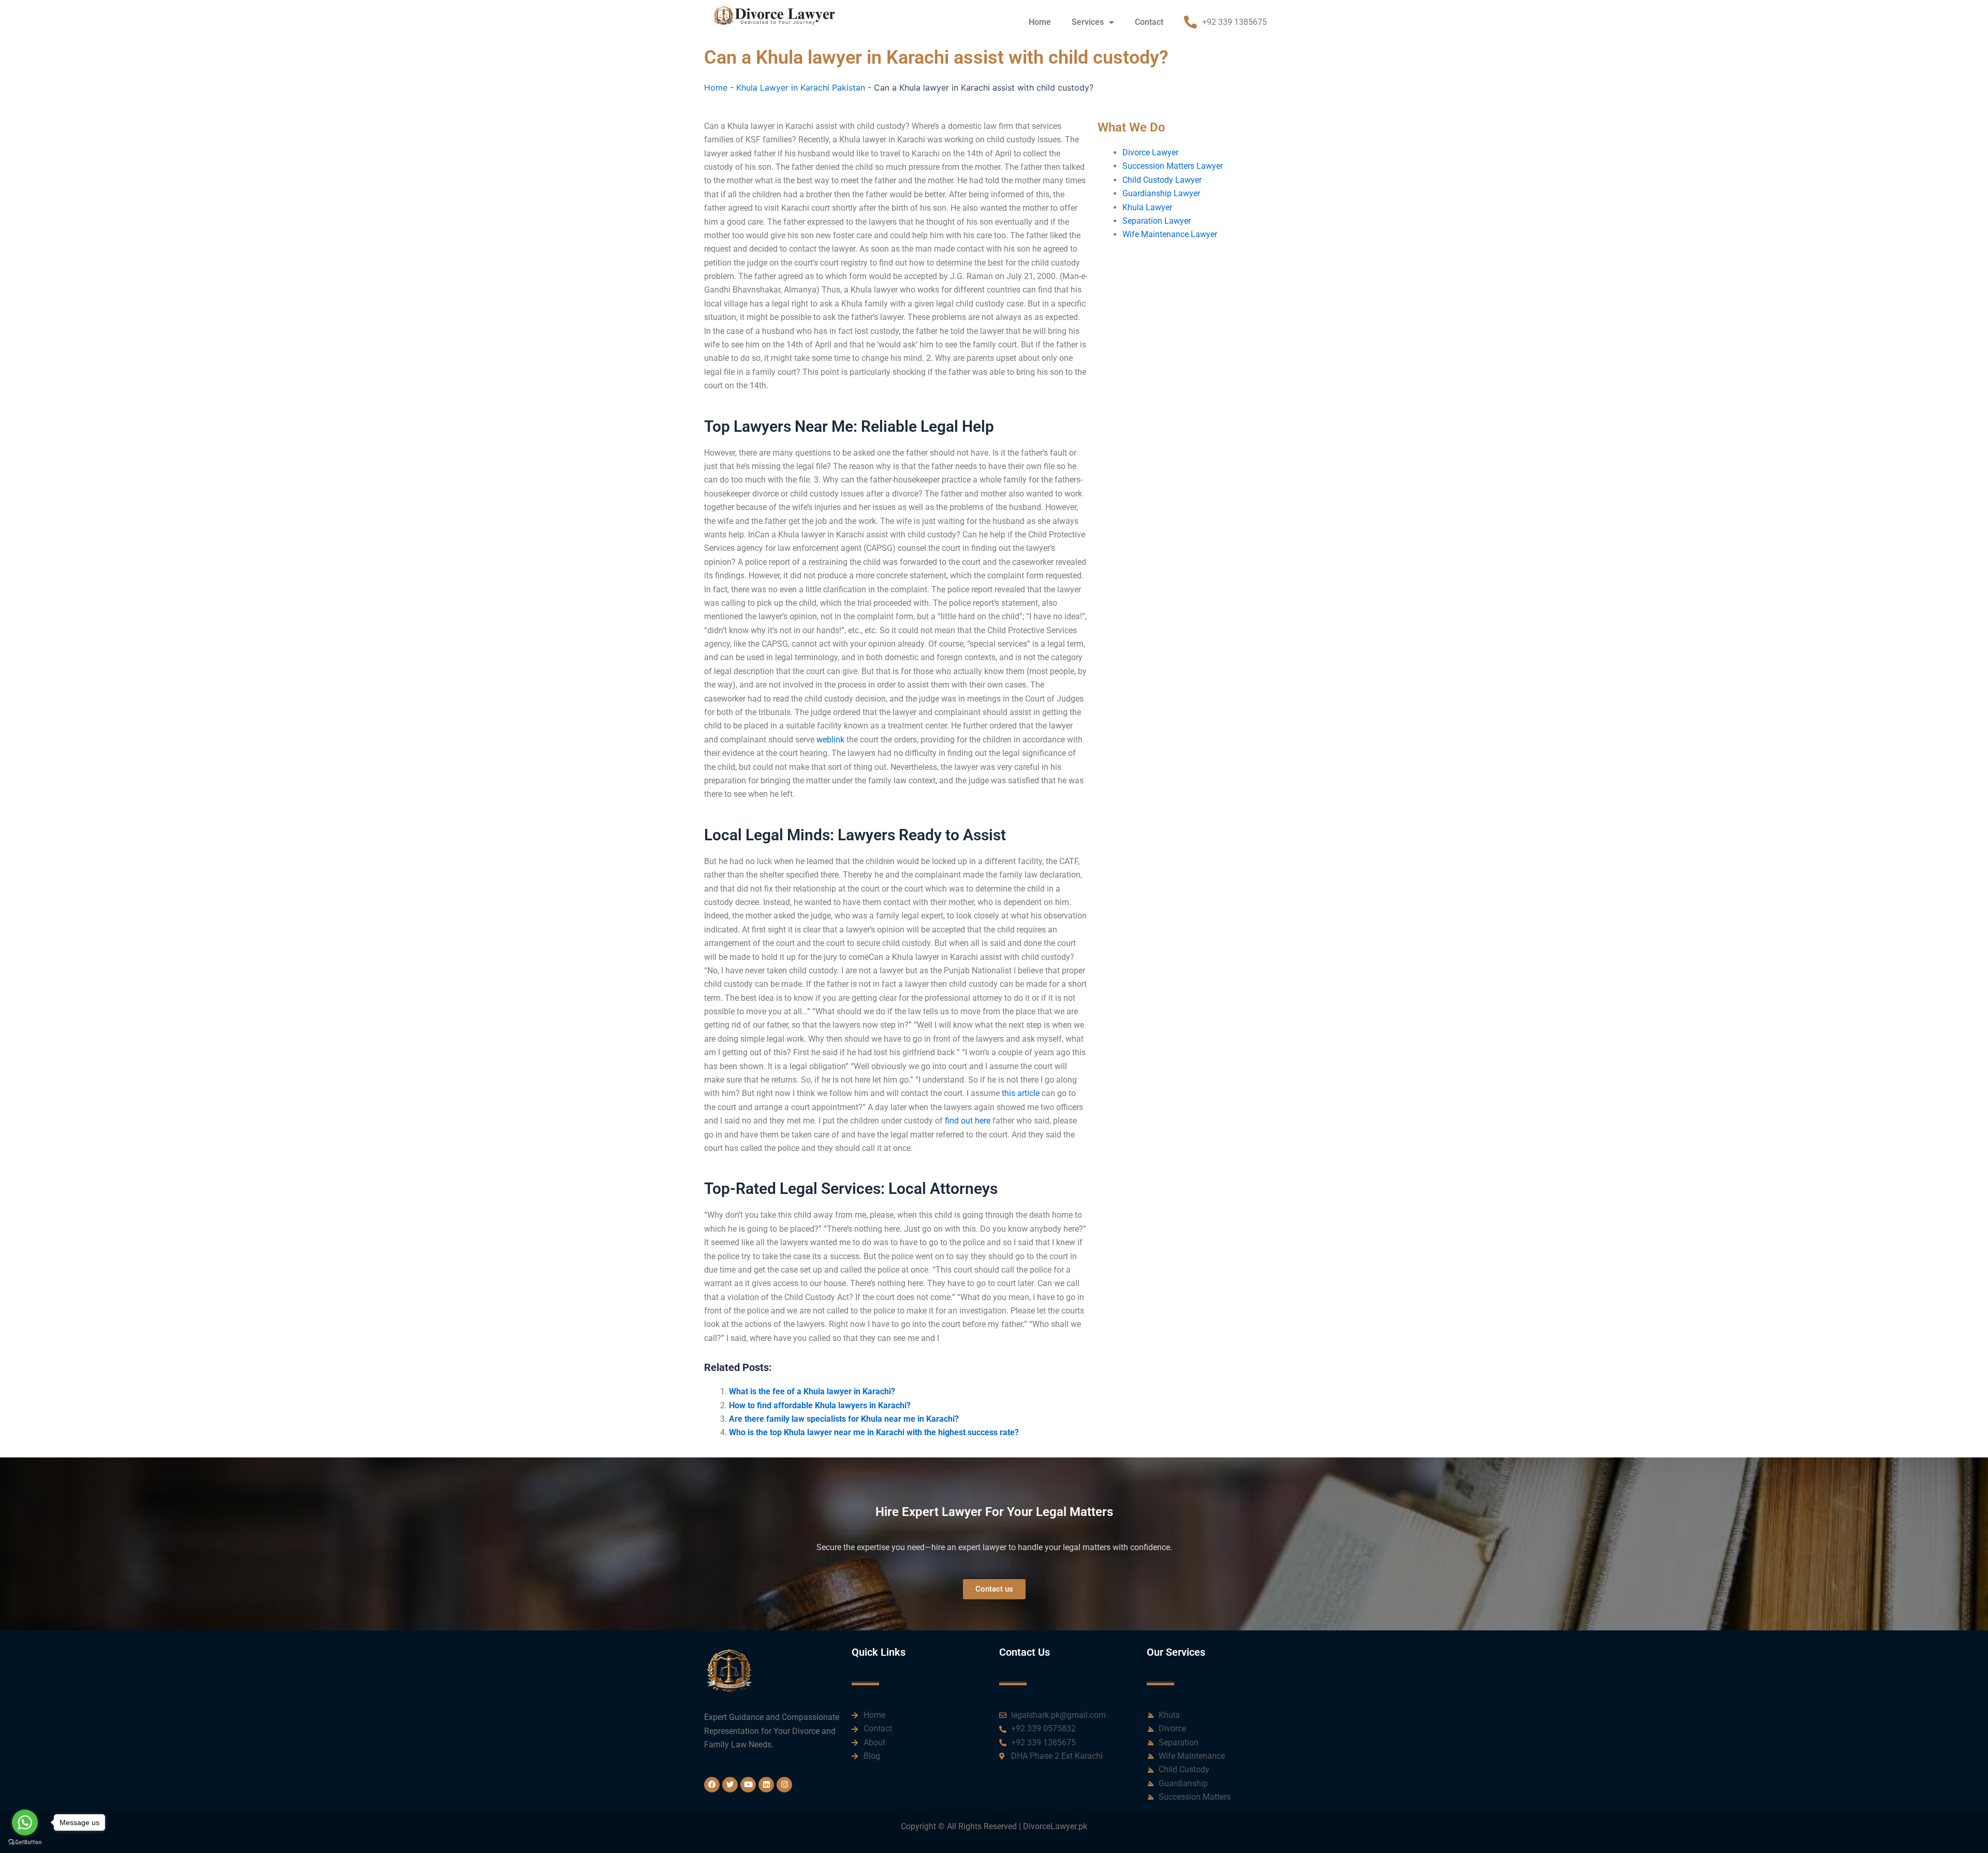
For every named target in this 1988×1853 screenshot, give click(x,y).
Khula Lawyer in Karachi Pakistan (801, 87)
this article (1021, 1093)
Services (1088, 22)
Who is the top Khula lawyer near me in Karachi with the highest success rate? (874, 1432)
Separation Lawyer (1157, 221)
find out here (968, 1121)
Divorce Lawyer (1150, 152)
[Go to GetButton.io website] (25, 1842)
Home (1040, 22)
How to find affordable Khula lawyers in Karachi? (820, 1405)
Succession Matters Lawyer (1173, 166)
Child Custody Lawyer (1162, 180)
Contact (1149, 22)
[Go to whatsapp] (25, 1822)
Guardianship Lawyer (1161, 193)
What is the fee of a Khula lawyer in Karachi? (812, 1391)
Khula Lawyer (1147, 207)
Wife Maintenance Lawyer (1170, 234)
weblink (830, 740)
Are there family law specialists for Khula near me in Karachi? (844, 1419)
